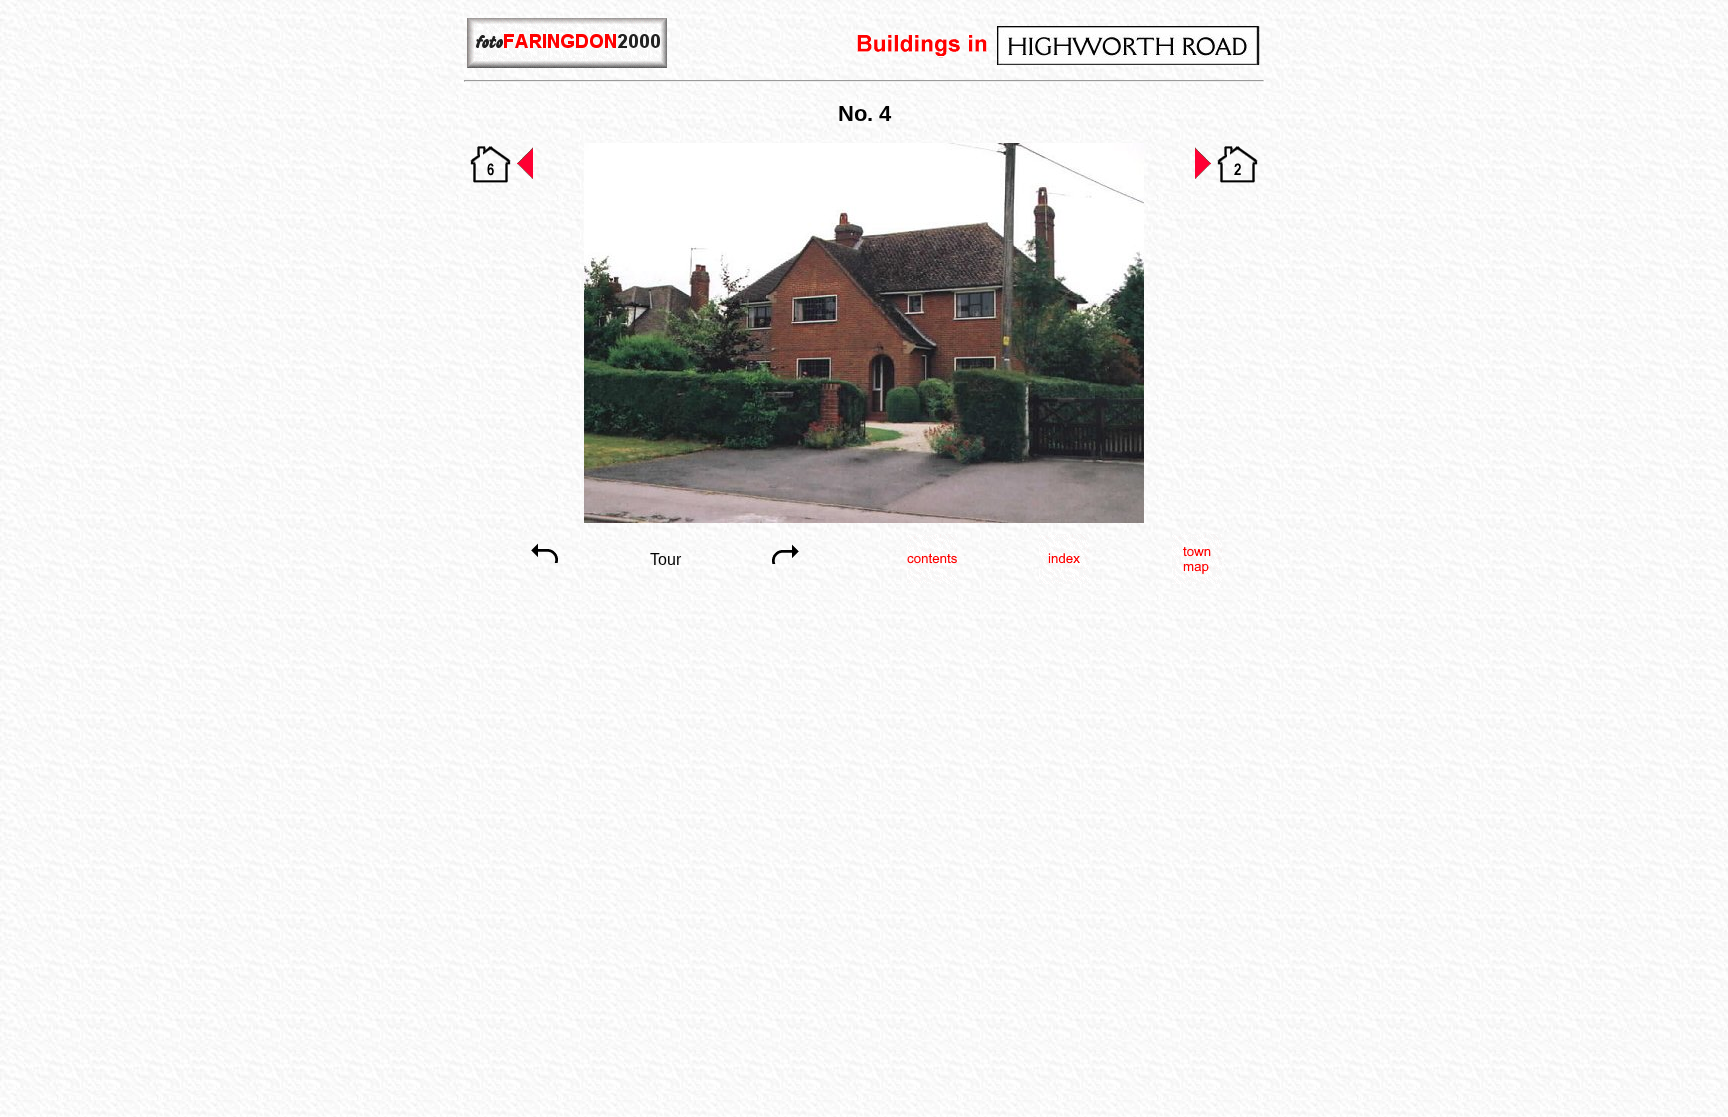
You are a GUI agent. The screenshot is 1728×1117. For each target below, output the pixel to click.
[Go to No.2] (1226, 180)
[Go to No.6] (502, 180)
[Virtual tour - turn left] (544, 573)
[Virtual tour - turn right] (786, 573)
